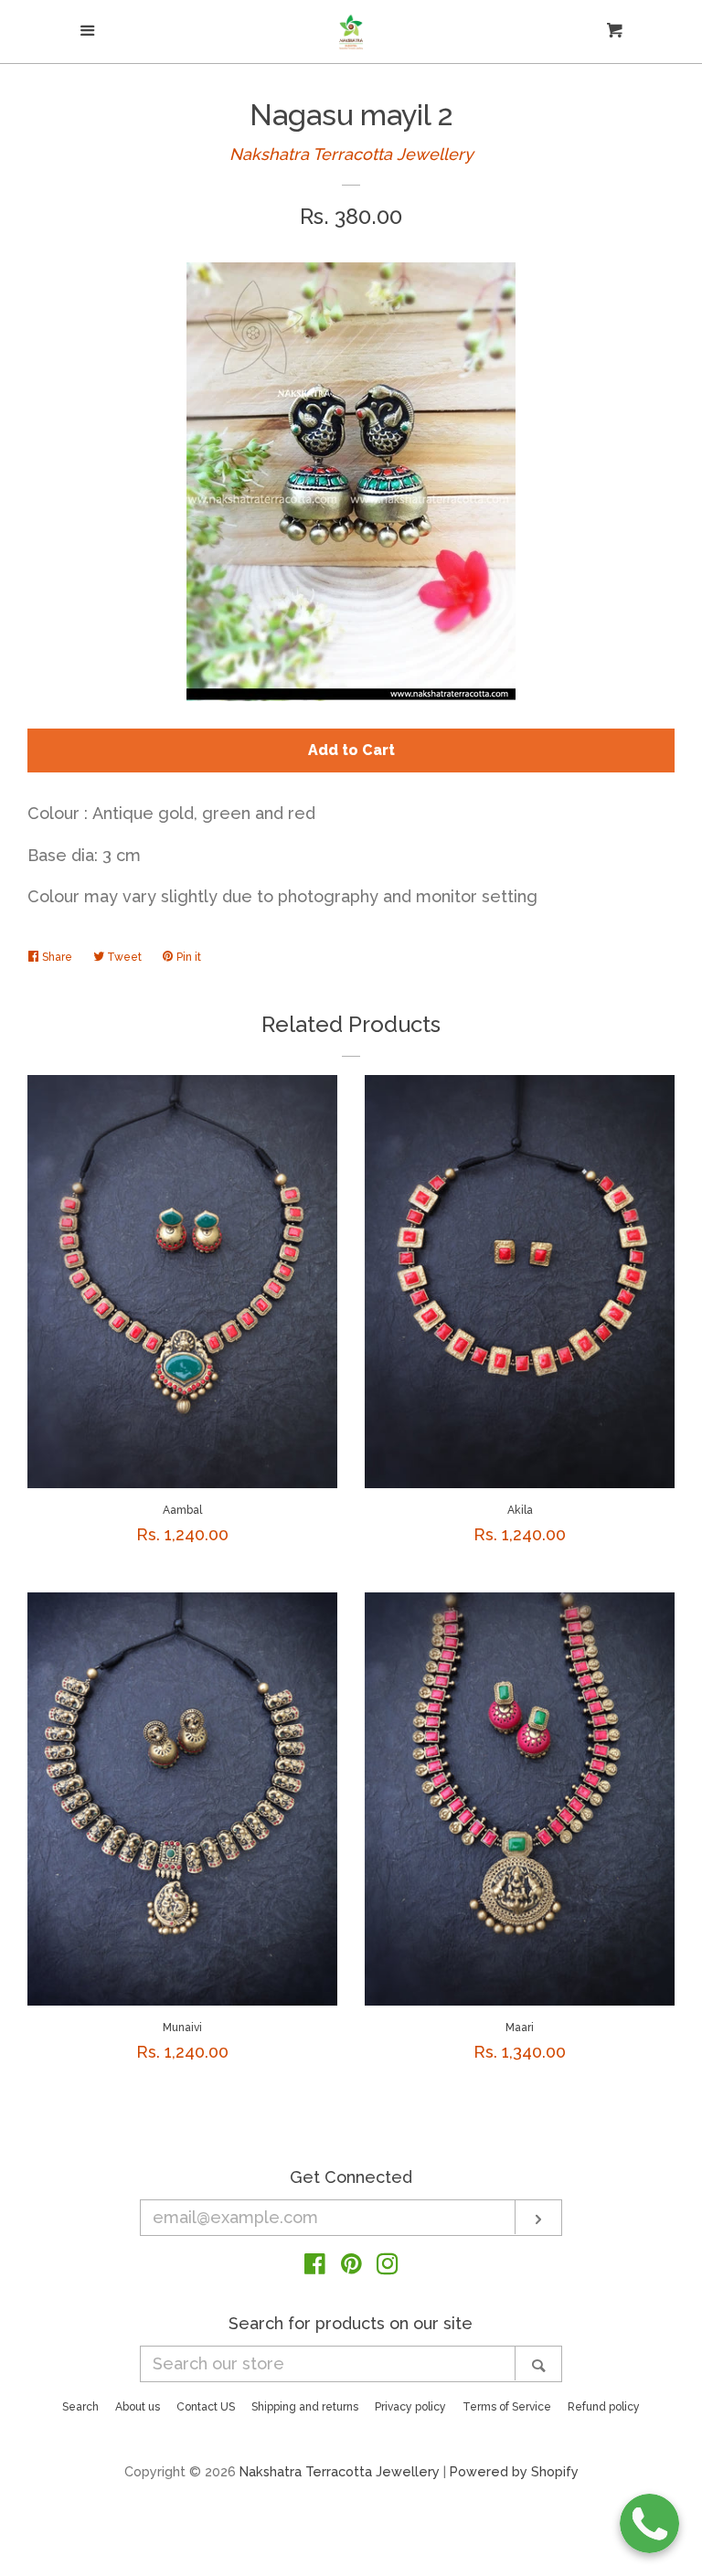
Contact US (206, 2407)
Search (80, 2407)
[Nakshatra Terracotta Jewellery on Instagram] (388, 2267)
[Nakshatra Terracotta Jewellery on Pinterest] (351, 2267)
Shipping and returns (305, 2407)
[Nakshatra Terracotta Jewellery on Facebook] (315, 2267)
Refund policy (604, 2407)
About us (138, 2407)
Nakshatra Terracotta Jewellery (351, 154)
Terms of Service (507, 2407)
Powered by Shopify (514, 2471)
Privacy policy (410, 2407)
